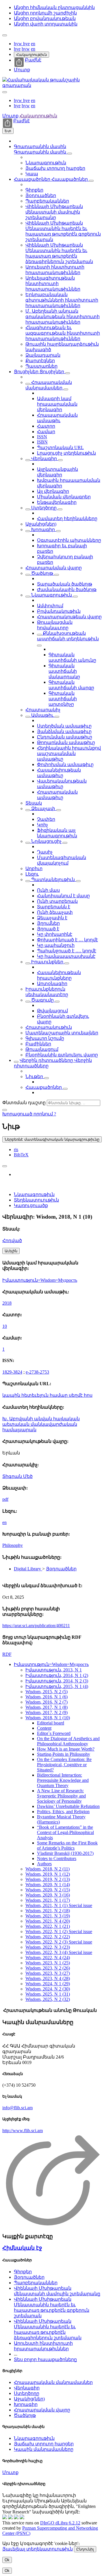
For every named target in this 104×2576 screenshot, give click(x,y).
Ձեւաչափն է (52, 918)
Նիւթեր (35, 1076)
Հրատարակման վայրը (54, 568)
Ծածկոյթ (42, 573)
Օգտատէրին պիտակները (69, 540)
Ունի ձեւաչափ (55, 912)
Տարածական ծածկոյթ (65, 584)
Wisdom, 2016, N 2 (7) (47, 1702)
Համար (46, 432)
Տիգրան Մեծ (17, 1476)
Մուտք (22, 70)
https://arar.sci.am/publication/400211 (36, 1626)
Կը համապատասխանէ (66, 956)
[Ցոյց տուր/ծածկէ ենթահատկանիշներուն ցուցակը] (28, 384)
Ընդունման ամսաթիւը (65, 737)
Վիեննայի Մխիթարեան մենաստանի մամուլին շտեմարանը (54, 212)
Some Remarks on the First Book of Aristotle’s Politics (67, 1845)
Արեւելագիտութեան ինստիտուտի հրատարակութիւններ (53, 284)
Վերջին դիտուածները (47, 1060)
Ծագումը (42, 1000)
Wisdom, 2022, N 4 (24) (48, 1958)
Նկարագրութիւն (46, 163)
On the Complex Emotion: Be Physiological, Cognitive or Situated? (64, 1765)
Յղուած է (48, 929)
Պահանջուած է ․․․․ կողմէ (67, 951)
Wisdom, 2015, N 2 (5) (47, 1692)
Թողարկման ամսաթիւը (66, 742)
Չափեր (46, 819)
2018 (7, 1303)
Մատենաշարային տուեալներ (62, 1033)
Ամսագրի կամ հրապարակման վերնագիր (57, 404)
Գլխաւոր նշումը (45, 1038)
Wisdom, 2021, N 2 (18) (48, 1911)
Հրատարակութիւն (49, 1027)
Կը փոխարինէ (55, 934)
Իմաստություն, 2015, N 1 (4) (57, 1686)
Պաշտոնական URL (60, 447)
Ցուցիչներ (27, 372)
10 (5, 1326)
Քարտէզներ (40, 361)
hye (26, 44)
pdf (5, 1499)
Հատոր (46, 426)
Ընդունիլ (85, 2549)
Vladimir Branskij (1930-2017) (65, 1853)
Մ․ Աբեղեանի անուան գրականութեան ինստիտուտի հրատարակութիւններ (63, 317)
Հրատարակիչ (43, 710)
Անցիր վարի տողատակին (46, 24)
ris (16, 1150)
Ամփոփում (50, 606)
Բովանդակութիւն (59, 611)
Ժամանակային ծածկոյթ (67, 589)
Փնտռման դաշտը (24, 1103)
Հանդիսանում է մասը (63, 896)
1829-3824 (12, 1372)
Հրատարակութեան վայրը (69, 617)
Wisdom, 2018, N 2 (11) (48, 1869)
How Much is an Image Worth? (66, 1749)
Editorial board (51, 1723)
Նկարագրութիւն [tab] (34, 1194)
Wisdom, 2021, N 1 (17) (48, 1900)
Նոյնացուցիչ (46, 841)
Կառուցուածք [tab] (31, 1205)
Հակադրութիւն (31, 55)
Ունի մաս (48, 890)
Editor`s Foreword (54, 1733)
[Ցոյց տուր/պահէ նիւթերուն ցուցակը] (70, 154)
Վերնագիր (44, 458)
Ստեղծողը (44, 508)
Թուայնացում (42, 1049)
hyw (18, 44)
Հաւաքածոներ (33, 179)
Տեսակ (34, 803)
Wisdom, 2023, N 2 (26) (48, 1968)
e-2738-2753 (37, 1372)
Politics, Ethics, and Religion (63, 1812)
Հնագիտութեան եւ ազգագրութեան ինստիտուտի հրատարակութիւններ (63, 333)
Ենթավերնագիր (57, 502)
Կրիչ (42, 825)
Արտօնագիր (52, 983)
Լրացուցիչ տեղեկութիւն (66, 453)
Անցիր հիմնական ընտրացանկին (54, 7)
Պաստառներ (41, 366)
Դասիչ (45, 852)
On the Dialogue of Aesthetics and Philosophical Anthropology (68, 1741)
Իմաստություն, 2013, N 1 (54, 1670)
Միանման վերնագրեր (64, 497)
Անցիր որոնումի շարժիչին (45, 13)
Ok (7, 2560)
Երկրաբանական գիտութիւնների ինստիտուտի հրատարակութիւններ (62, 300)
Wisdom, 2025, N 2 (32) (48, 1999)
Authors (44, 1864)
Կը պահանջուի (56, 945)
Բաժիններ (38, 1044)
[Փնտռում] (5, 1110)
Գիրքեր (34, 190)
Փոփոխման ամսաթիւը (65, 764)
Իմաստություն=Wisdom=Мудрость (40, 1280)
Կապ (32, 174)
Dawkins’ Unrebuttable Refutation (68, 1806)
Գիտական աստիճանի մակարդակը (64, 671)
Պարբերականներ (47, 201)
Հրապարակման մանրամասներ (53, 2382)
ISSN (42, 437)
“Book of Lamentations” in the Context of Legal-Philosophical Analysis (65, 1832)
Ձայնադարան (43, 355)
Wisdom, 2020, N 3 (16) (48, 1895)
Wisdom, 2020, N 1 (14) (48, 1885)
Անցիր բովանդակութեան (45, 18)
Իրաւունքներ (47, 962)
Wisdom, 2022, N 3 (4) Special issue (59, 1952)
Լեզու (32, 874)
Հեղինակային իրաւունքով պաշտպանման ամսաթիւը (69, 753)
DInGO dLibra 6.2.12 (60, 2523)
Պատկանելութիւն (53, 879)
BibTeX (21, 1155)
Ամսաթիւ (42, 715)
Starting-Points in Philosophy (64, 1754)
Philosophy (13, 1545)
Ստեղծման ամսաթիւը (64, 726)
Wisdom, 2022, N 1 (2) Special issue (59, 1931)
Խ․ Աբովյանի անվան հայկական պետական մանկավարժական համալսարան (41, 1424)
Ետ (8, 131)
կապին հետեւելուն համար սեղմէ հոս (47, 1395)
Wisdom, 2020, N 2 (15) (48, 1890)
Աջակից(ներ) (41, 524)
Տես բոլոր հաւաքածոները (45, 2359)
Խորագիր (43, 529)
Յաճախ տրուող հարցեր (55, 168)
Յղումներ (48, 923)
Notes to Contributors (57, 1858)
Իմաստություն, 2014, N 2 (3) (57, 1681)
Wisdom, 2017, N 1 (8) (47, 1707)
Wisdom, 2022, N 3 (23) (48, 1947)
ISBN (42, 442)
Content (44, 1728)
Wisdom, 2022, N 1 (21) (48, 1926)
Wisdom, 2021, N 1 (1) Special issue (59, 1905)
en (33, 44)
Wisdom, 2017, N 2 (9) (47, 1712)
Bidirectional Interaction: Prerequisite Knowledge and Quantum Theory (63, 1780)
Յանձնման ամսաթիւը (64, 731)
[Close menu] (5, 92)
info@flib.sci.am (17, 2108)
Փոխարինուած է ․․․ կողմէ (67, 940)
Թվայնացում (52, 1011)
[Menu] (5, 35)
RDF (7, 1654)
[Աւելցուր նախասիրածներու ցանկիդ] (5, 1166)
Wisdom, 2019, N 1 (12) (48, 1874)
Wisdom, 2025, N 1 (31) (48, 1994)
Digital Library (28, 1569)
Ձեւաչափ (43, 808)
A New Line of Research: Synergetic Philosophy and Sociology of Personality (61, 1796)
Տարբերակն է (54, 907)
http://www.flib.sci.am (23, 2131)
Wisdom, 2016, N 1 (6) (47, 1697)
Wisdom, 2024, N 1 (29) (48, 1984)
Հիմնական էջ (22, 2248)
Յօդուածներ (41, 195)
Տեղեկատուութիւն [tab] (36, 1200)
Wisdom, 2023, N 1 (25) (48, 1963)
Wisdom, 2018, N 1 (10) (48, 1718)
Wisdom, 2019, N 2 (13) (48, 1879)
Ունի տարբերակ (57, 901)
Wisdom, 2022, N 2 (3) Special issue (59, 1942)
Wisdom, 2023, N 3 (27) (48, 1973)
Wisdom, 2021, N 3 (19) (48, 1916)
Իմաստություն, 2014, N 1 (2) (57, 1675)
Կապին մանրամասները (44, 2449)
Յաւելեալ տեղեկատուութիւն (38, 2549)
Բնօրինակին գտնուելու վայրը (62, 1055)
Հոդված (12, 1240)
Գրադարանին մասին (40, 146)
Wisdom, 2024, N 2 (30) (48, 1989)
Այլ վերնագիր (53, 491)
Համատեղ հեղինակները (67, 518)
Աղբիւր (34, 868)
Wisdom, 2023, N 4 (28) (48, 1978)
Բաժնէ (33, 60)
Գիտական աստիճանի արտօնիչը (63, 699)
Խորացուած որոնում (28, 1114)
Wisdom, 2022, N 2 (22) (48, 1937)
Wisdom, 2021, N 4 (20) (48, 1921)
